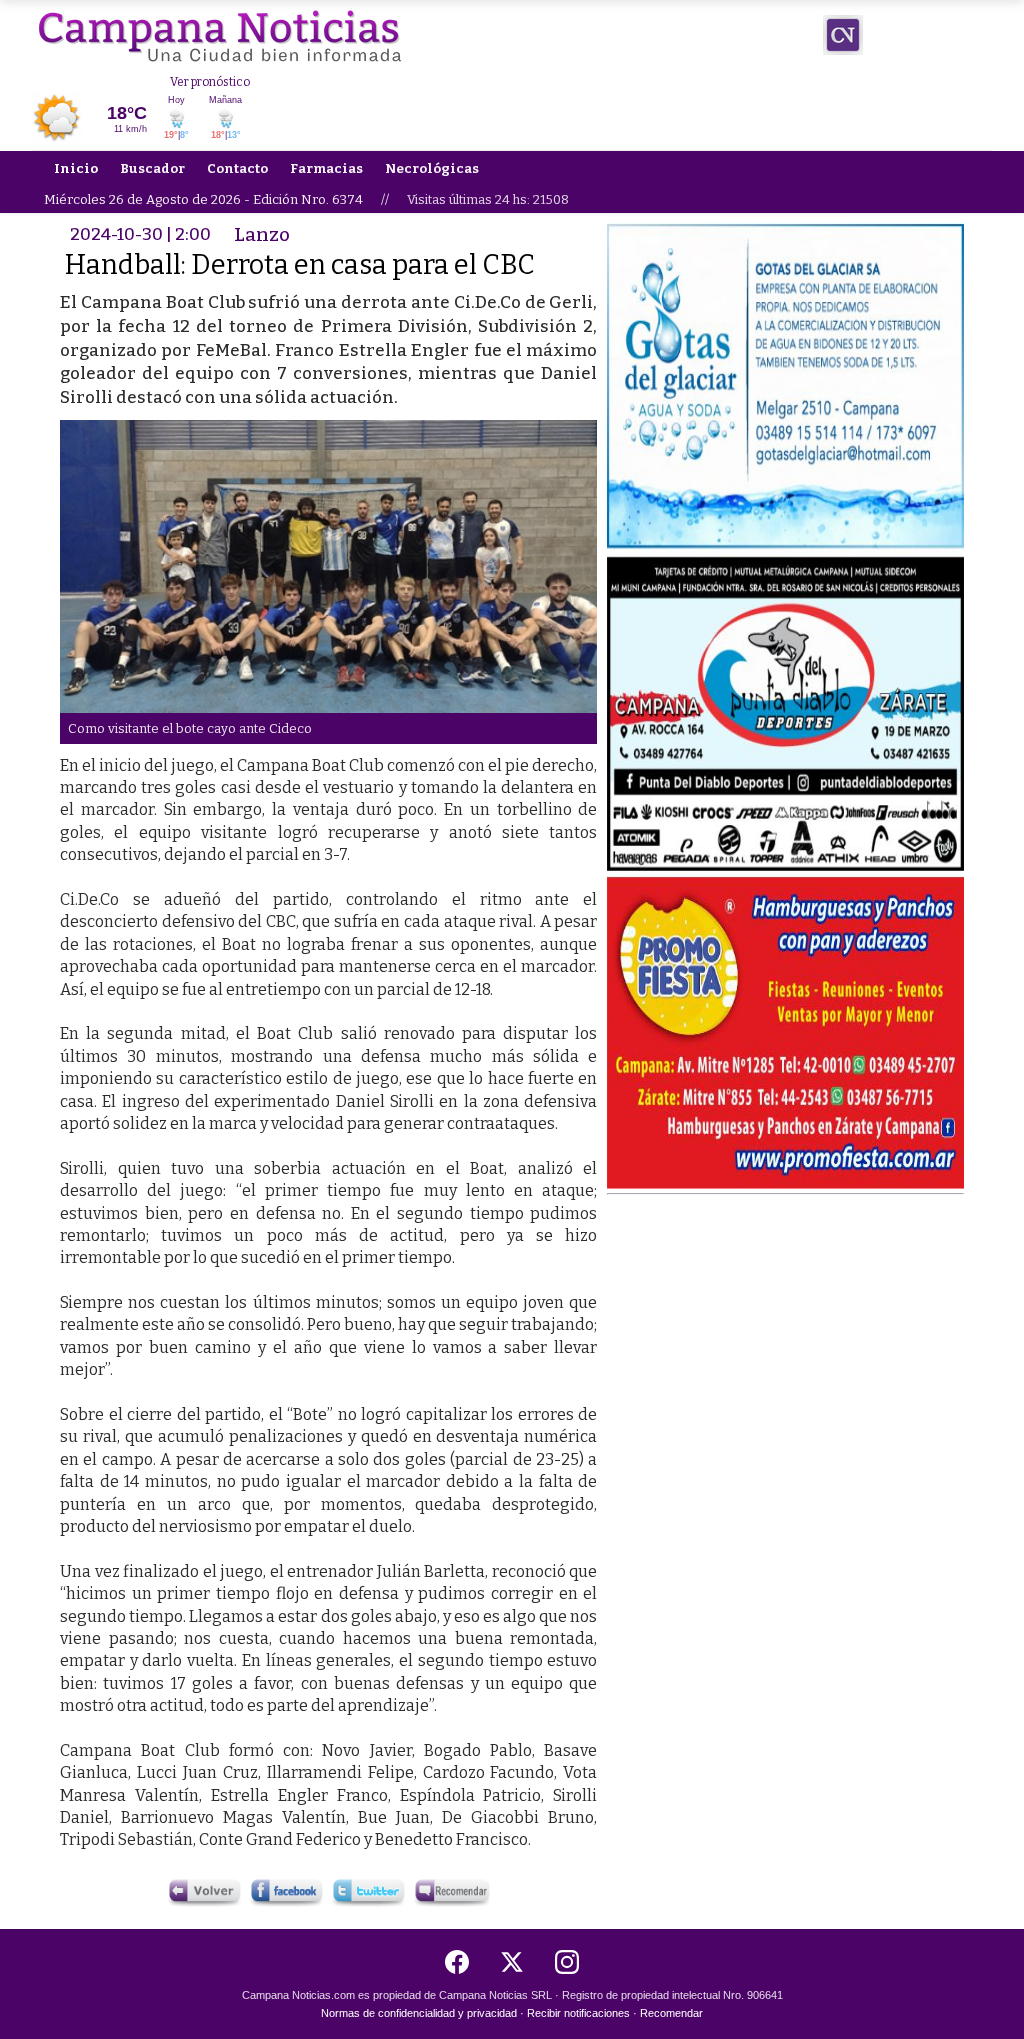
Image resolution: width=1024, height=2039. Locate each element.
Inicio (76, 168)
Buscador (152, 168)
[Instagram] (567, 1962)
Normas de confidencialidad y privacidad (419, 2013)
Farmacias (326, 168)
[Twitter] (512, 1962)
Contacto (237, 168)
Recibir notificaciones (578, 2013)
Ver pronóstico (210, 82)
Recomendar (671, 2013)
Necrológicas (432, 168)
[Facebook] (457, 1962)
